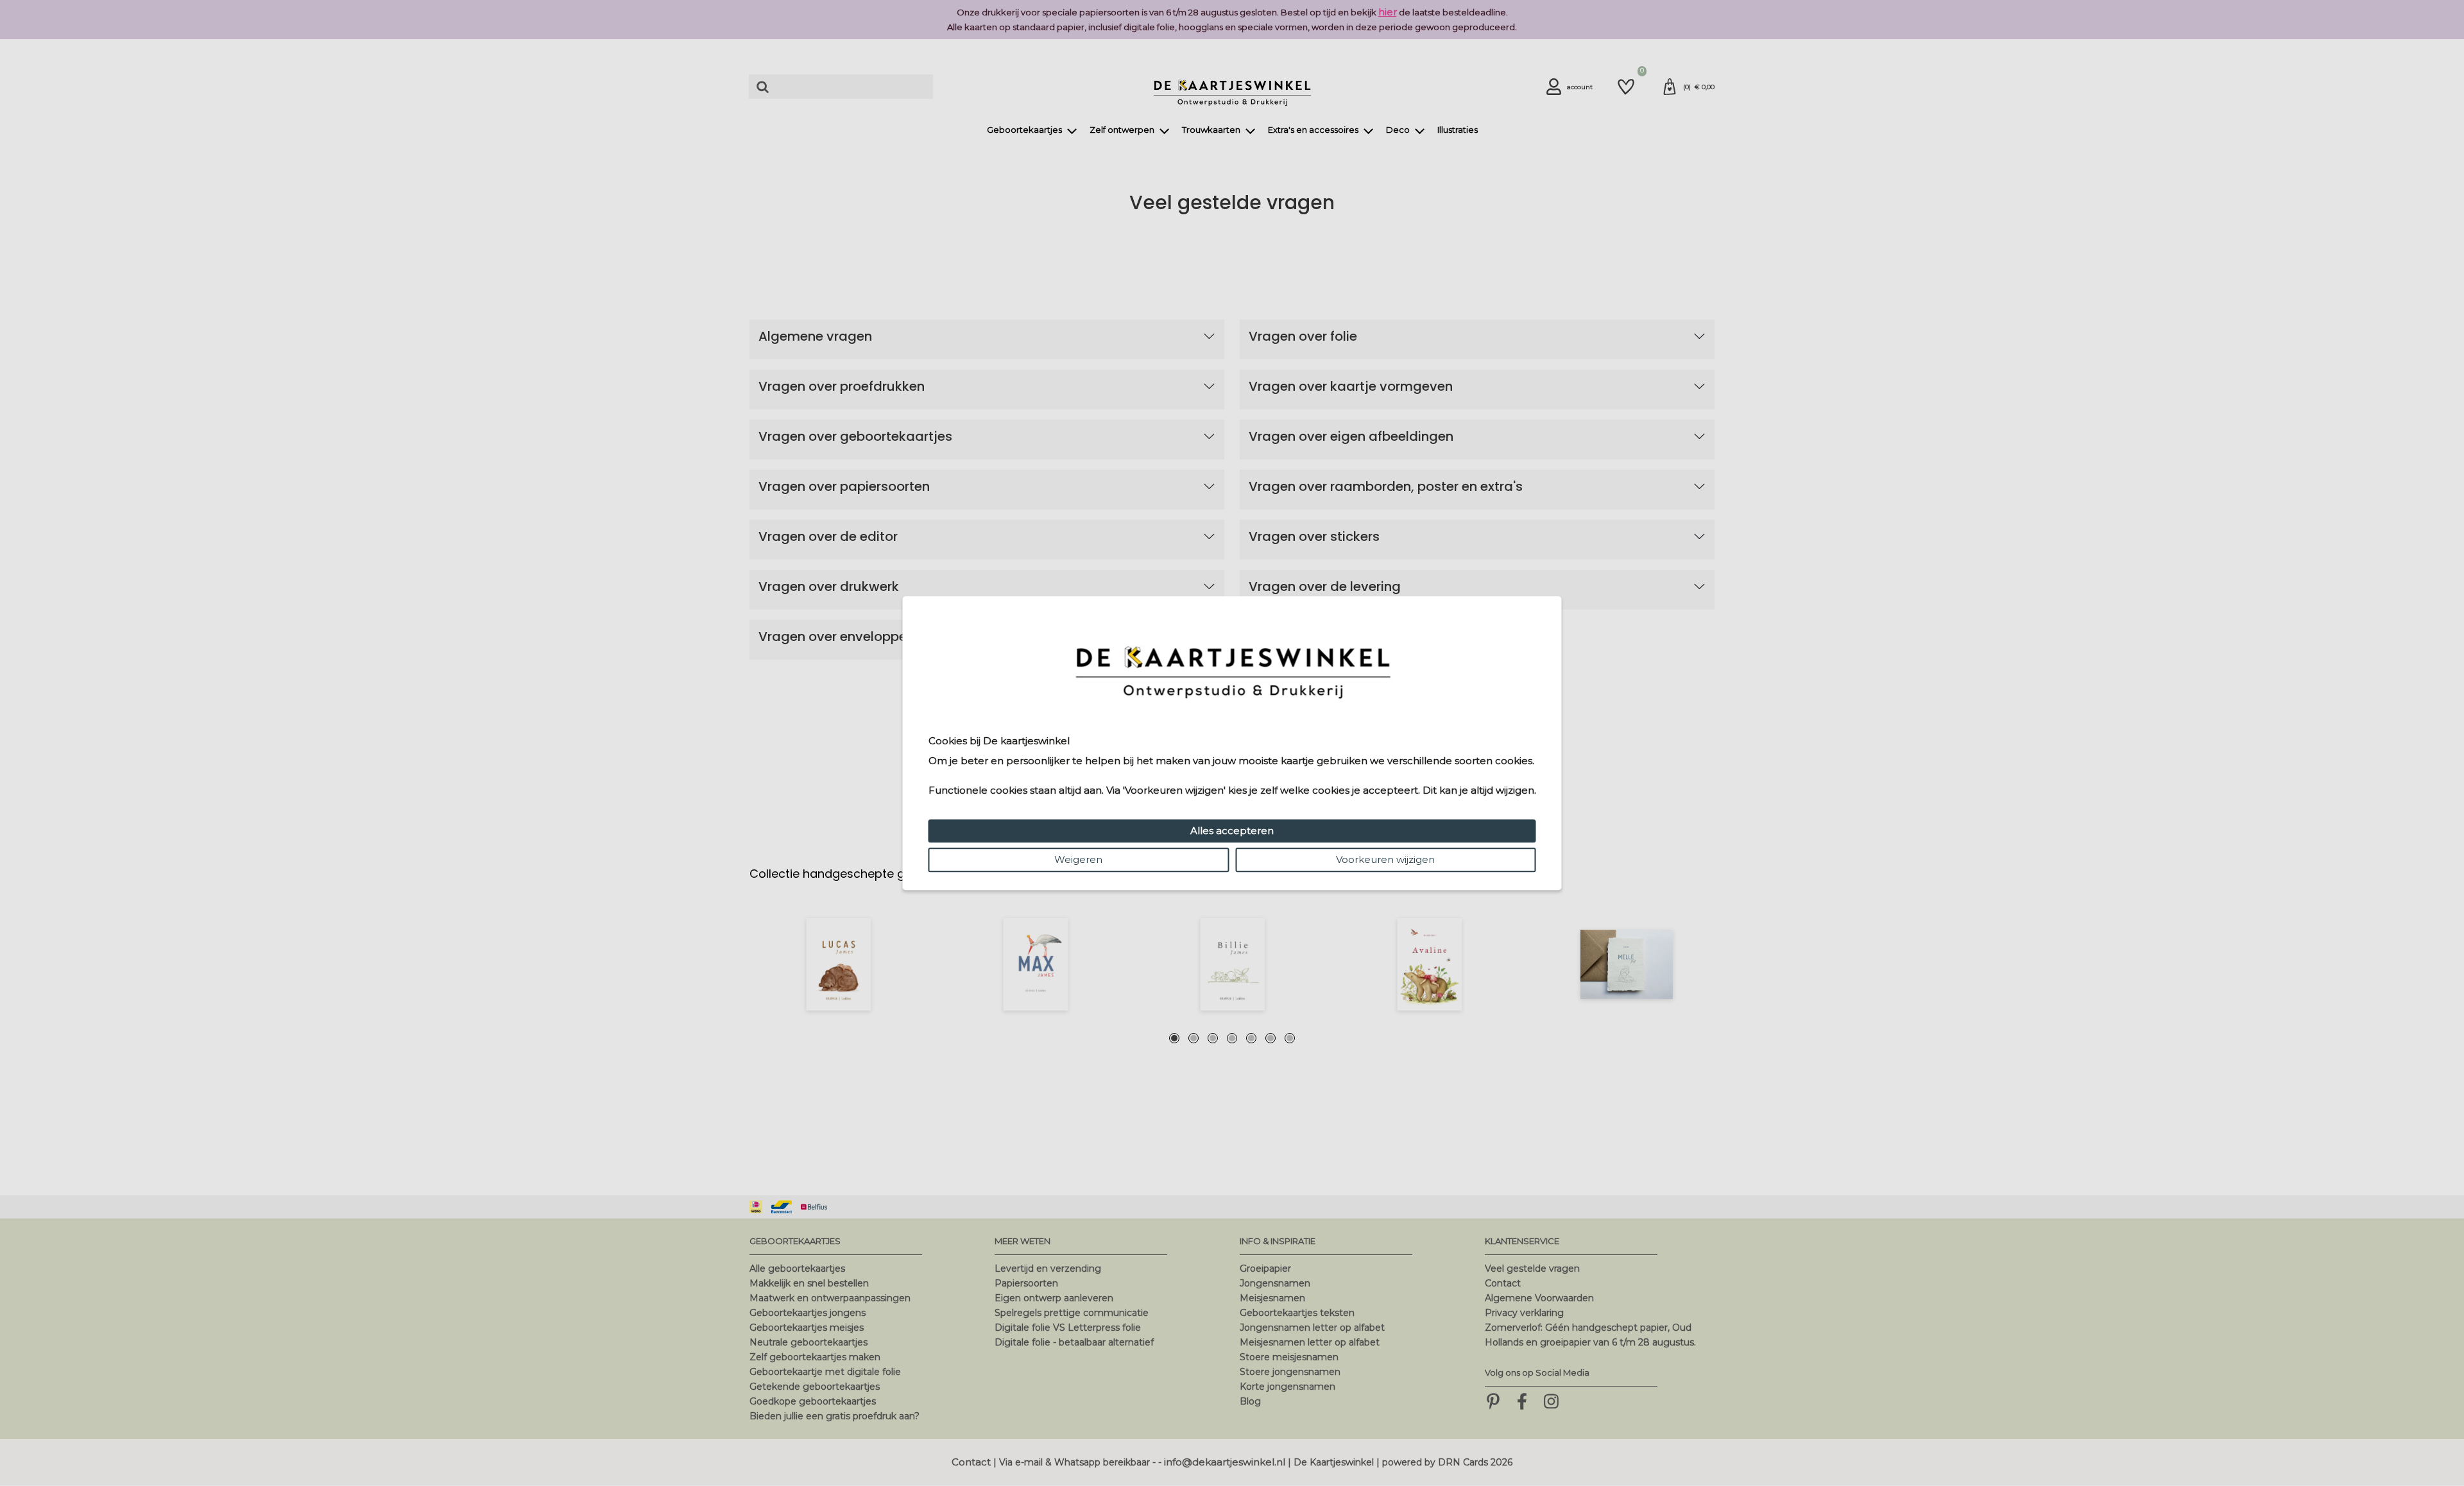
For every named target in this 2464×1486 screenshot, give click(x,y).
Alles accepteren (1232, 831)
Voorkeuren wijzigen (1385, 859)
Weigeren (1078, 859)
